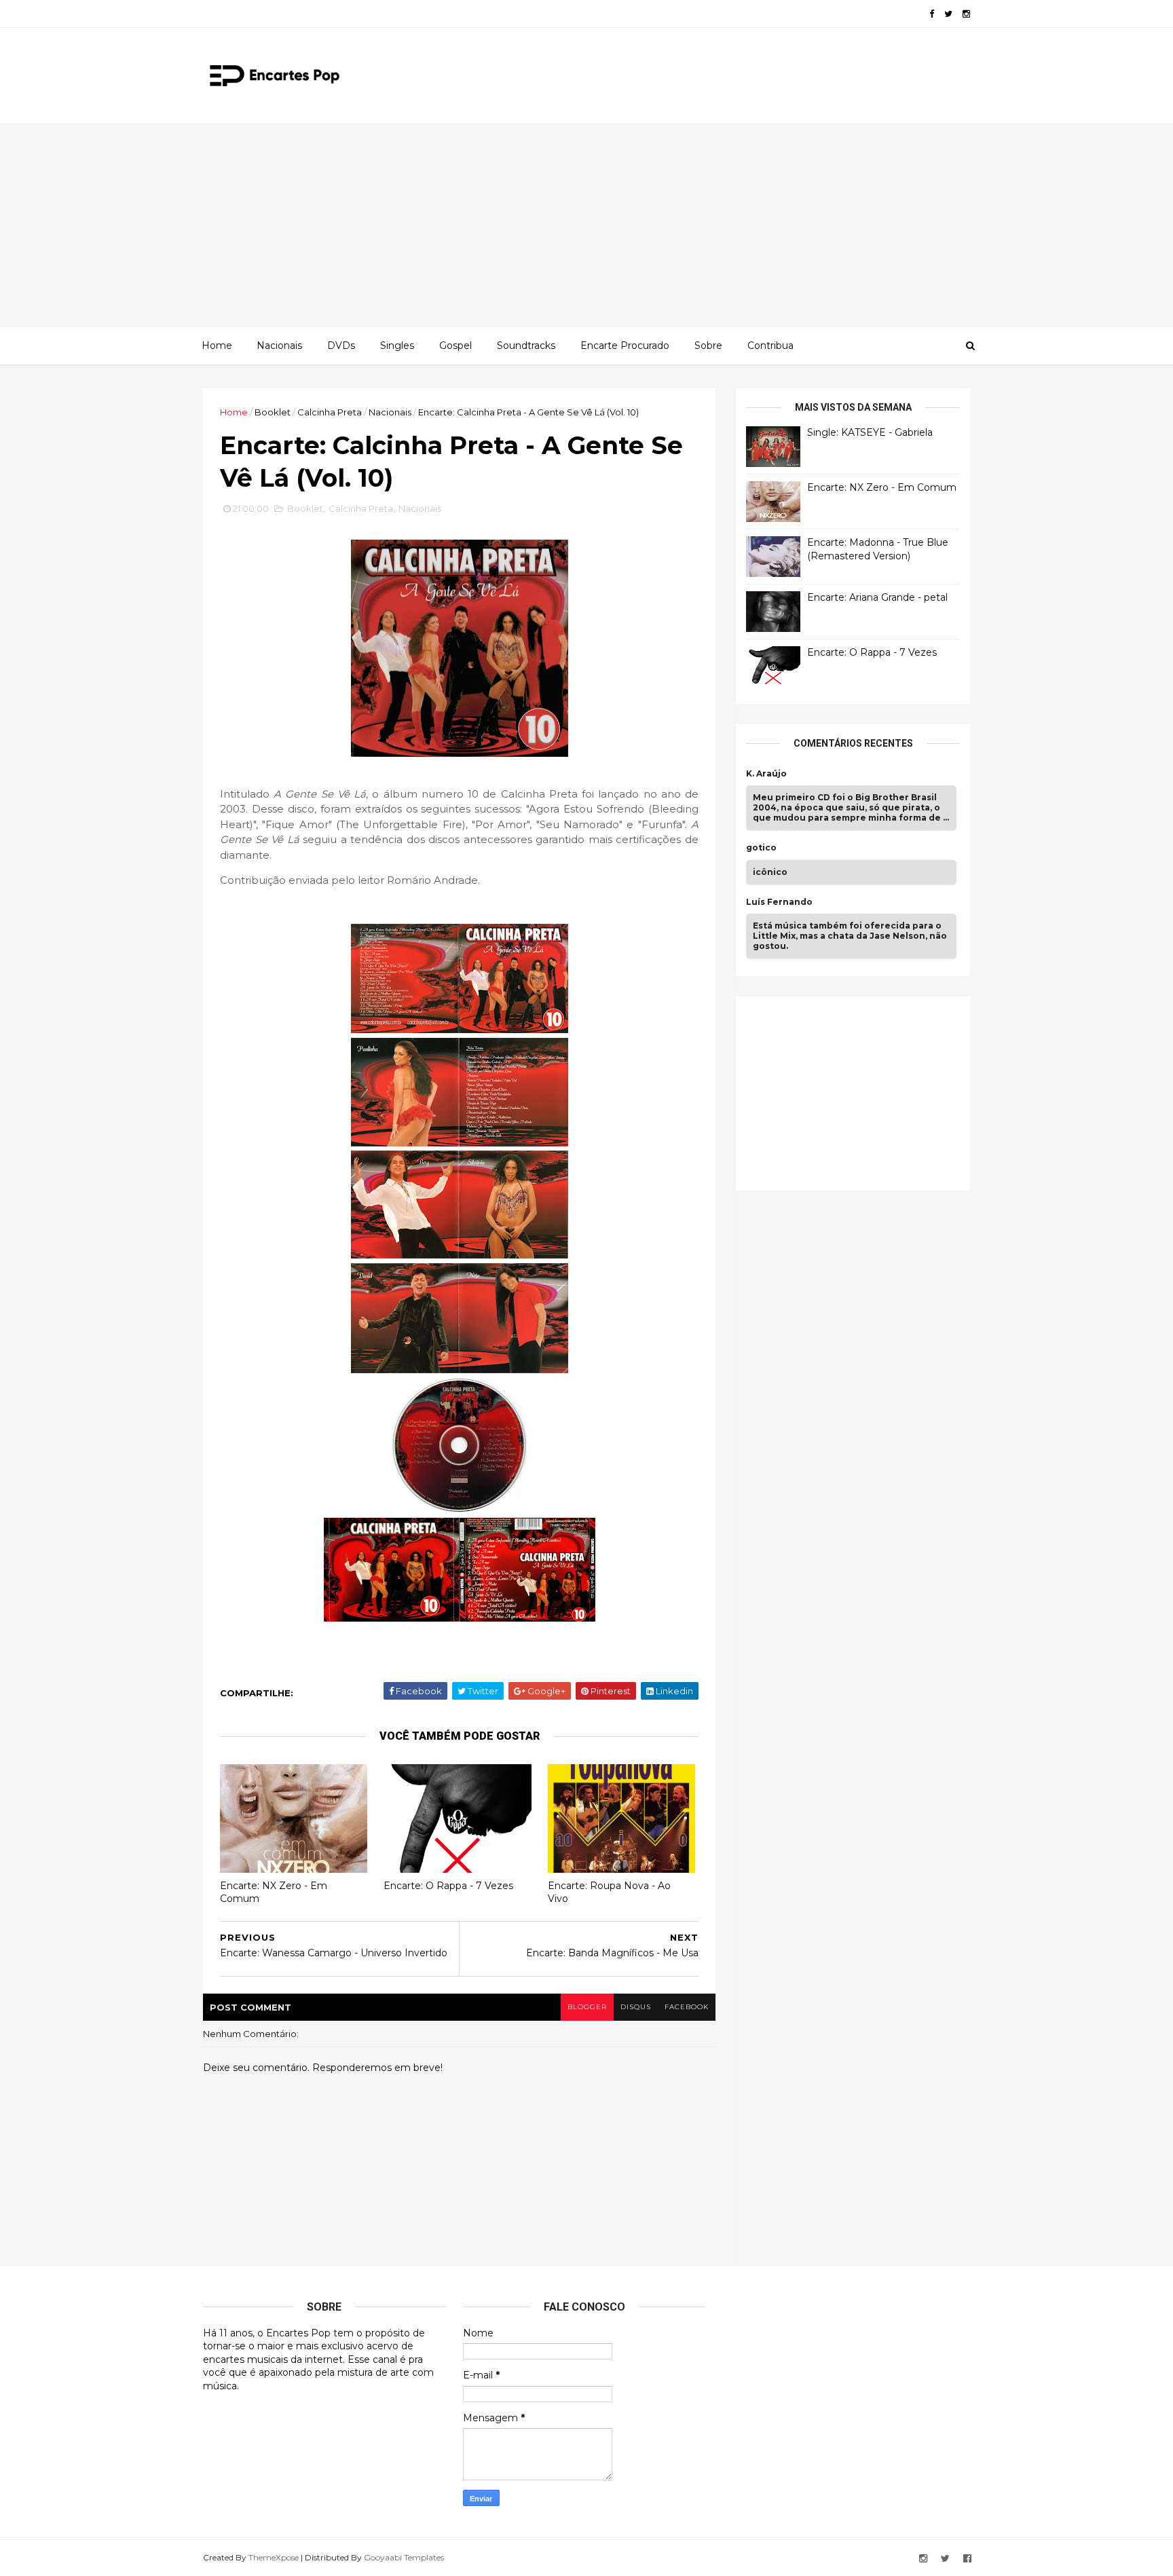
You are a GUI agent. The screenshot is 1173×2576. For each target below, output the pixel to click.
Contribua (770, 346)
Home (217, 346)
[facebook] (932, 14)
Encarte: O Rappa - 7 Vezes (448, 1886)
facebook (687, 2007)
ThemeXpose (274, 2557)
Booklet (273, 412)
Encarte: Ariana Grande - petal (877, 597)
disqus (636, 2007)
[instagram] (966, 14)
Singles (397, 346)
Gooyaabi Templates (404, 2557)
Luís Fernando (779, 902)
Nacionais (279, 346)
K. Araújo (766, 774)
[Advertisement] (586, 225)
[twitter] (948, 14)
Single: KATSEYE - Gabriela (870, 432)
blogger (587, 2007)
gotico (761, 848)
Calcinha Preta (330, 412)
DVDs (341, 346)
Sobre (708, 346)
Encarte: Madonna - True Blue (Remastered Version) (878, 549)
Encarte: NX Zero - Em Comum (274, 1892)
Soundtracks (526, 346)
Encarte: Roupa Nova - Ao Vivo (609, 1892)
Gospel (455, 346)
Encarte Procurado (625, 346)
